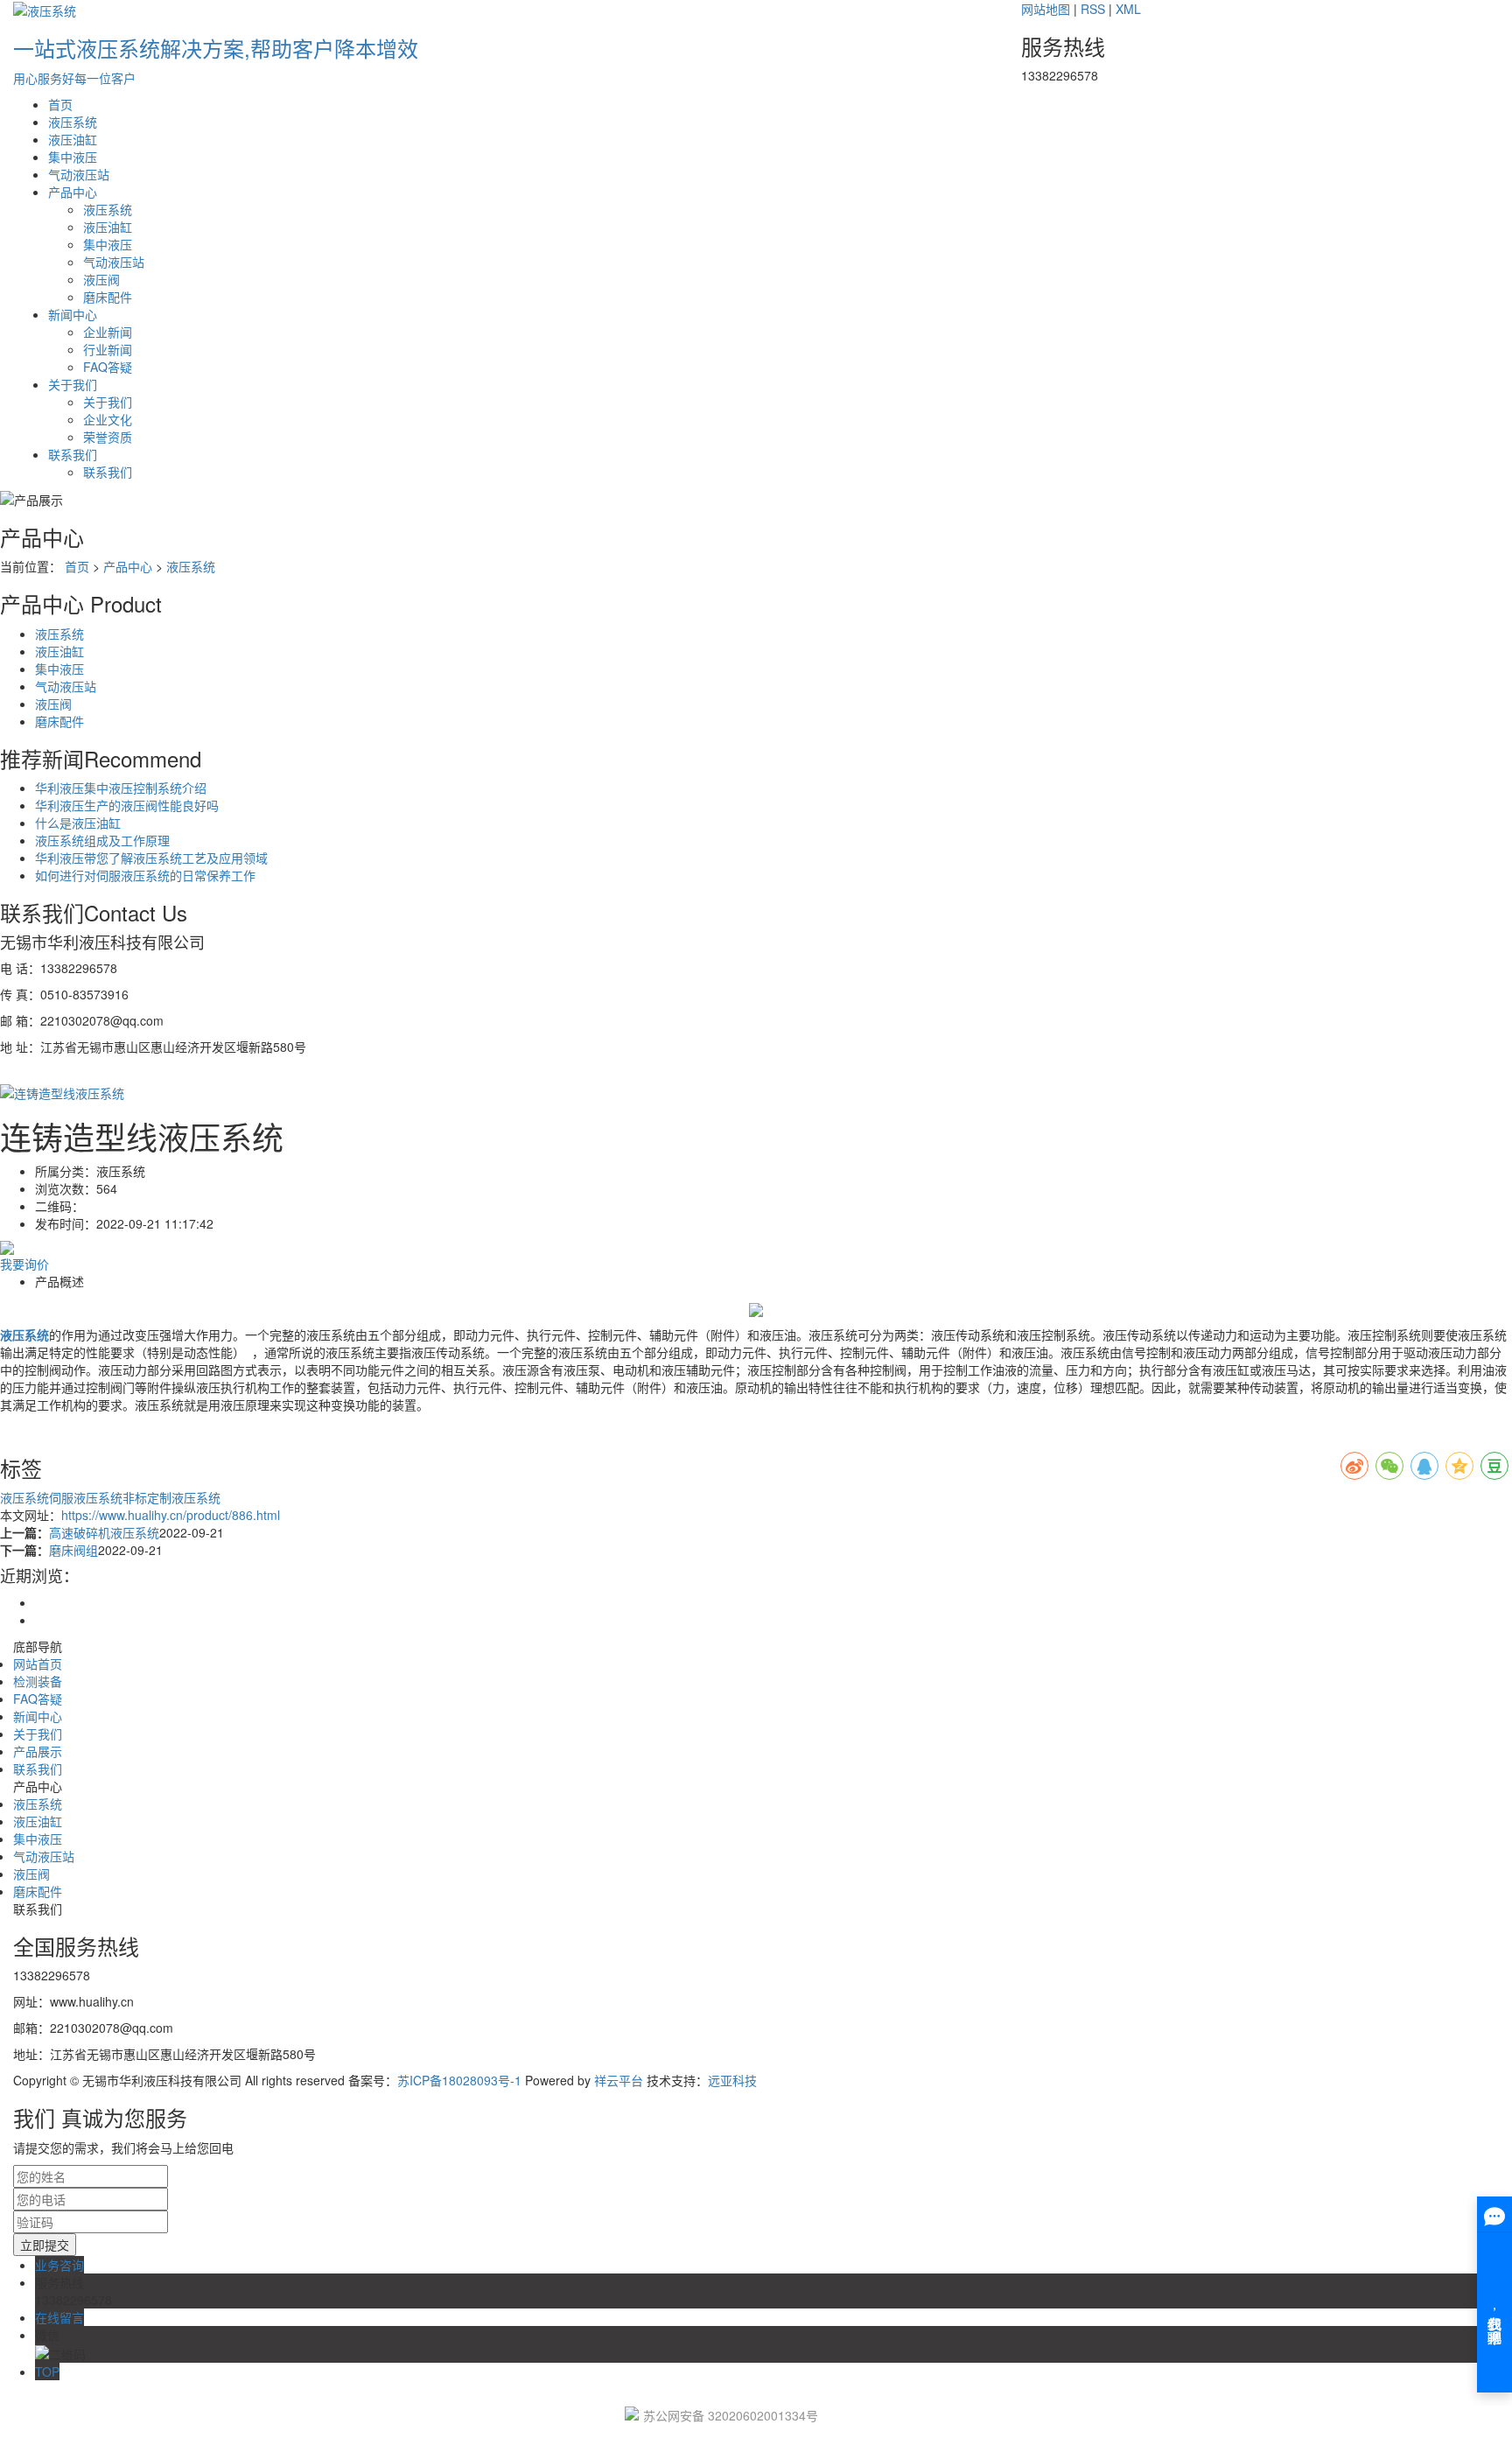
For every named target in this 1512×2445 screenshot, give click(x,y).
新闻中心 (73, 314)
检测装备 (38, 1681)
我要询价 (24, 1264)
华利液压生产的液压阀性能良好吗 (127, 805)
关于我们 (73, 384)
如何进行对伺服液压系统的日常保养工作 (145, 875)
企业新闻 (108, 332)
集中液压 (73, 157)
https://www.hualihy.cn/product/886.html (171, 1515)
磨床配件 (108, 297)
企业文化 (108, 419)
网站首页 (38, 1664)
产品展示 (38, 1751)
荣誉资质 (108, 437)
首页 (60, 104)
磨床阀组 (73, 1550)
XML (1128, 9)
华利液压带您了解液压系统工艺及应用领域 (151, 858)
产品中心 (73, 192)
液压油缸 (73, 139)
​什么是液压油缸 (78, 823)
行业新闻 (108, 349)
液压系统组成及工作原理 (102, 840)
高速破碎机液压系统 (104, 1532)
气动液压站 (79, 174)
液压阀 (101, 279)
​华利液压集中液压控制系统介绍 (121, 788)
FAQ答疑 (108, 367)
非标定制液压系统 (171, 1497)
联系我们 (73, 454)
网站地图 (1046, 9)
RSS (1093, 9)
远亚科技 (732, 2080)
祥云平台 (619, 2080)
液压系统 (73, 122)
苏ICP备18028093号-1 (459, 2080)
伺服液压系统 (86, 1497)
